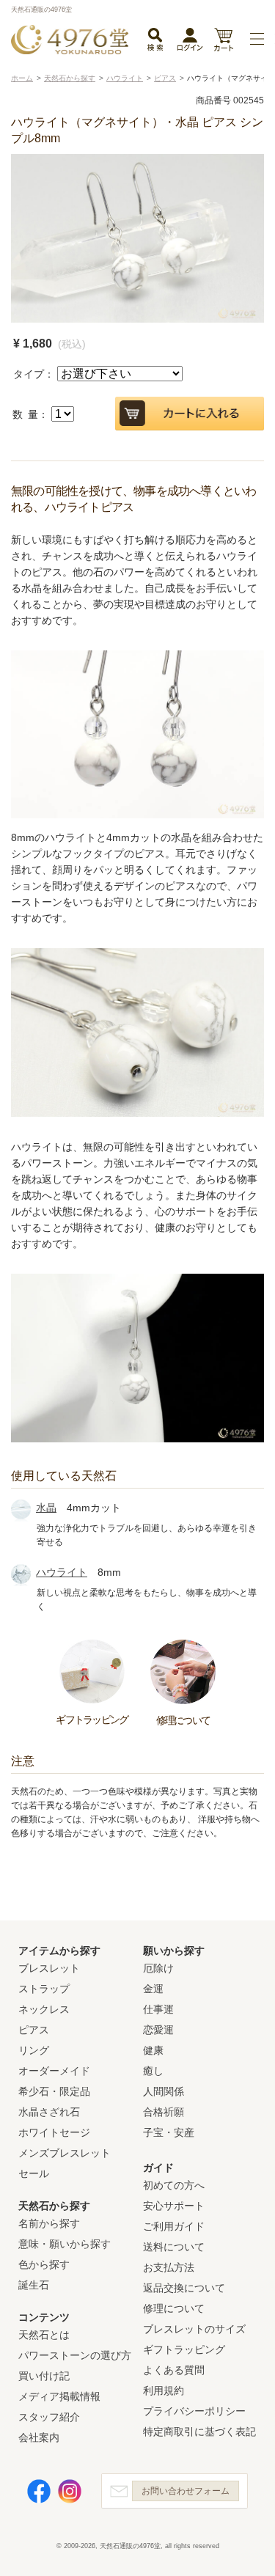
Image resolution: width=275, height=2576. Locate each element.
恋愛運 (158, 2030)
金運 (153, 1989)
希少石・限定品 (54, 2091)
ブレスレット (49, 1968)
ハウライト (62, 1572)
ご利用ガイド (174, 2226)
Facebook (39, 2491)
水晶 (46, 1508)
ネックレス (44, 2009)
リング (34, 2050)
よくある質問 (174, 2370)
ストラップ (44, 1989)
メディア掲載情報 (59, 2396)
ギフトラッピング (184, 2349)
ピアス (34, 2030)
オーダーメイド (54, 2071)
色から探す (44, 2264)
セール (34, 2173)
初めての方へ (174, 2185)
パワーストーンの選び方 (75, 2355)
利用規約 (164, 2390)
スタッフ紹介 (49, 2417)
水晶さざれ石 (49, 2112)
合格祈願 (164, 2112)
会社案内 (39, 2437)
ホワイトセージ (54, 2132)
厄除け (158, 1968)
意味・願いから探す (65, 2244)
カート (223, 41)
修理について (174, 2308)
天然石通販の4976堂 (70, 40)
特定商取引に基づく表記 (199, 2432)
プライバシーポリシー (194, 2411)
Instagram (70, 2491)
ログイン (190, 43)
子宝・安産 (169, 2132)
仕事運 (158, 2009)
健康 (153, 2050)
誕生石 (34, 2285)
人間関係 (164, 2091)
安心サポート (174, 2206)
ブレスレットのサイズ (194, 2329)
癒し (153, 2071)
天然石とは (44, 2335)
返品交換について (184, 2288)
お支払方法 (169, 2267)
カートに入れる (190, 414)
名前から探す (49, 2223)
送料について (174, 2247)
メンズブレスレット (65, 2153)
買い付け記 (44, 2376)
